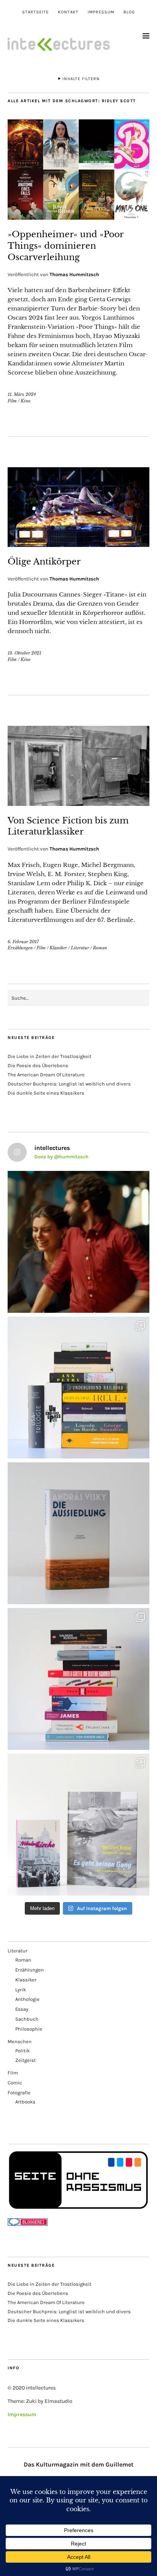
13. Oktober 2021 (24, 653)
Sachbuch (27, 2019)
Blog (129, 12)
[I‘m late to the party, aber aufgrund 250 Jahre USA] (78, 1679)
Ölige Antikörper (44, 562)
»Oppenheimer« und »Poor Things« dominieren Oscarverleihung (66, 246)
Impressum (101, 12)
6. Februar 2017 (23, 942)
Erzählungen (20, 948)
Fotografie (19, 2093)
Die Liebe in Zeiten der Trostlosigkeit (50, 1056)
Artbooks (25, 2102)
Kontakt (68, 12)
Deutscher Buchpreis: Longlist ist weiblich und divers (69, 1084)
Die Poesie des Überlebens (38, 1065)
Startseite (35, 12)
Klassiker (58, 948)
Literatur (80, 948)
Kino (26, 401)
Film (12, 401)
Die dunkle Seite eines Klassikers (46, 1093)
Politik (22, 2051)
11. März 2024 (22, 394)
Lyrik (21, 1990)
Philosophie (29, 2029)
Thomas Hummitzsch (74, 274)
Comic (15, 2083)
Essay (22, 2009)
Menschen (20, 2041)
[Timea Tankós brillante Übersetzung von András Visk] (78, 1533)
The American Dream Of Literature (46, 1075)
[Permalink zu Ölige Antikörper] (78, 545)
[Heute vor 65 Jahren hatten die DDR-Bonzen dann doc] (78, 1825)
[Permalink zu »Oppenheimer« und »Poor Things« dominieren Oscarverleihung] (78, 217)
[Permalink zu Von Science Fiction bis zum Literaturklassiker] (78, 804)
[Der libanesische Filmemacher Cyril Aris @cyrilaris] (78, 1242)
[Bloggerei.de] (28, 2224)
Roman (100, 948)
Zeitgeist (26, 2060)
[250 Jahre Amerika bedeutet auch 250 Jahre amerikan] (78, 1388)
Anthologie (27, 1999)
